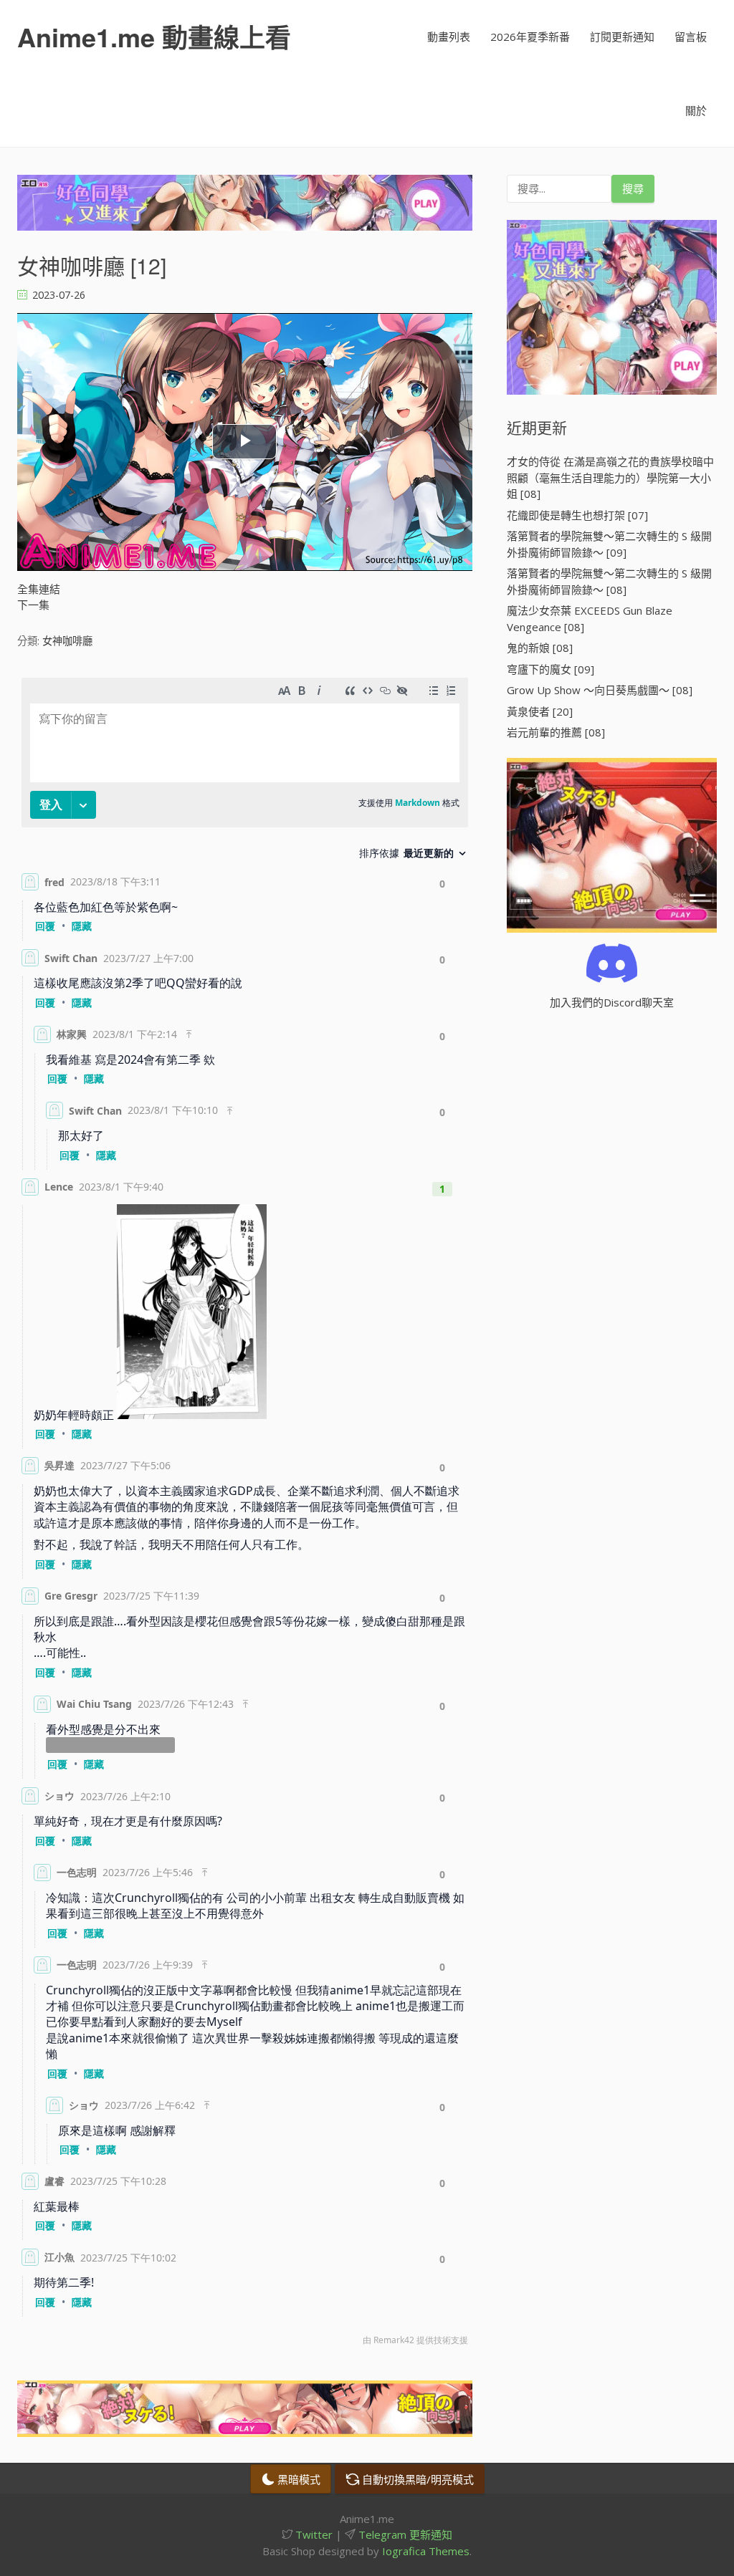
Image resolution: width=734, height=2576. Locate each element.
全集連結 (39, 589)
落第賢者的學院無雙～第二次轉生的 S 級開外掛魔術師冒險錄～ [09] (609, 544)
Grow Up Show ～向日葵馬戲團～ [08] (600, 690)
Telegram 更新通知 (404, 2534)
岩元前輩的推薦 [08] (556, 732)
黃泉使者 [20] (540, 711)
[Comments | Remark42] (245, 1515)
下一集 (33, 605)
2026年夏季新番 (530, 37)
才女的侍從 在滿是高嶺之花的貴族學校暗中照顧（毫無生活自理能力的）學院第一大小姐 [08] (610, 477)
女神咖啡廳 (67, 641)
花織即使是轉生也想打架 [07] (577, 515)
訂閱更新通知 (622, 37)
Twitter (313, 2534)
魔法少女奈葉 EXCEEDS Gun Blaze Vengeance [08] (590, 619)
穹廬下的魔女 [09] (550, 669)
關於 (696, 110)
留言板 (691, 37)
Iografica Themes (426, 2551)
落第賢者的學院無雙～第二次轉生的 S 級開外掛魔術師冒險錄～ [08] (609, 581)
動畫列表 (449, 37)
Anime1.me (154, 37)
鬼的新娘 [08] (540, 648)
